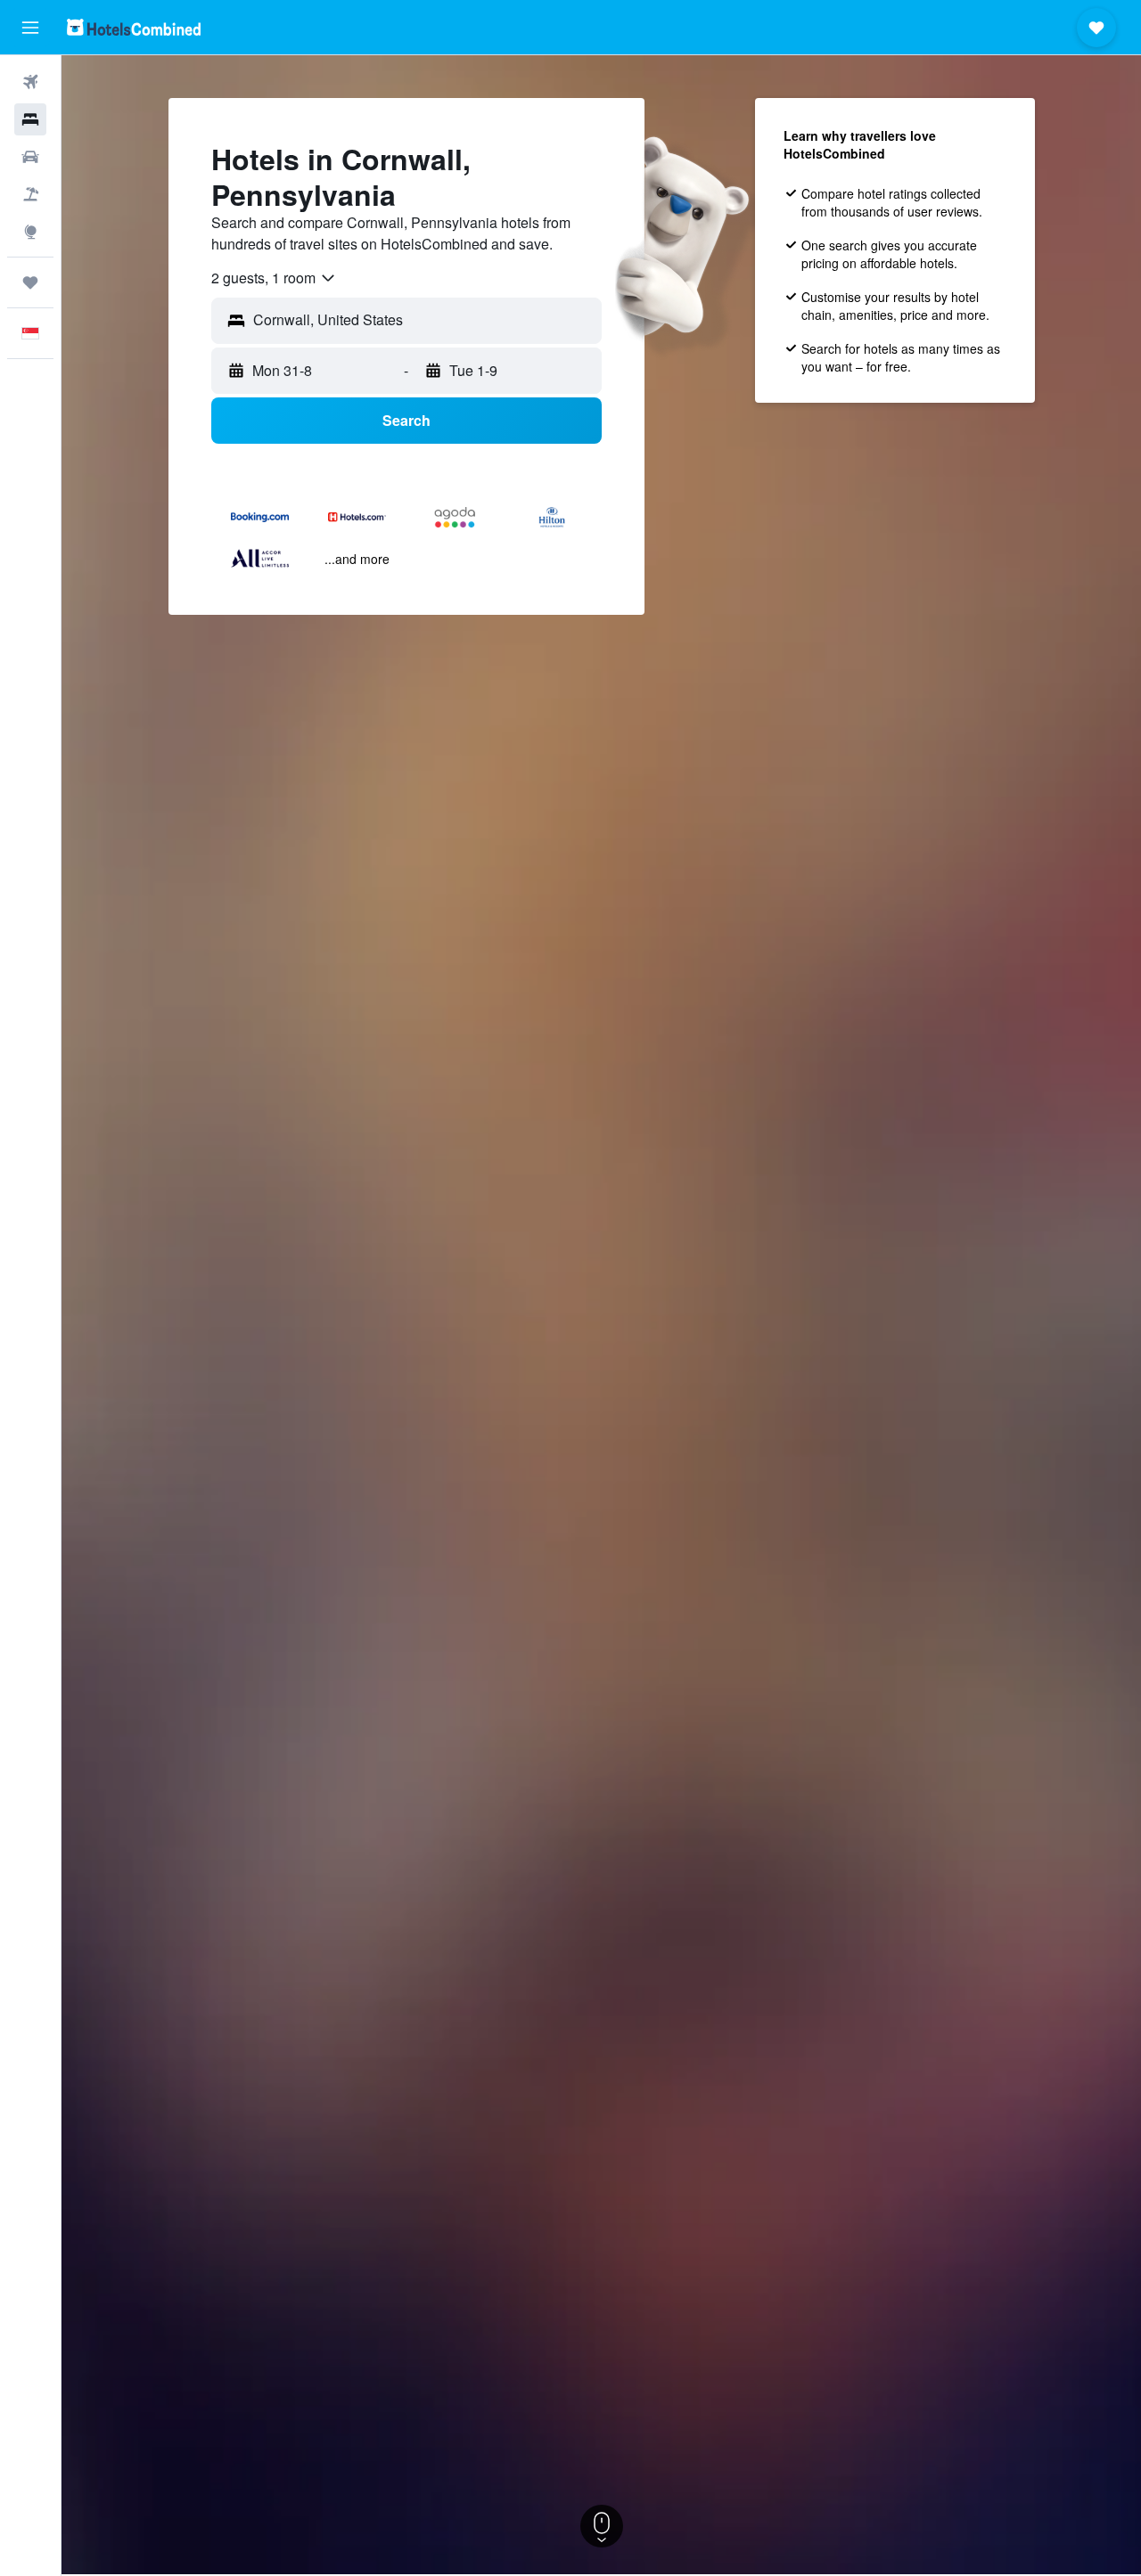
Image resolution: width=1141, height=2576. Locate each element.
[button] (30, 28)
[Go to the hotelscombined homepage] (134, 27)
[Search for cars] (30, 157)
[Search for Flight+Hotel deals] (30, 194)
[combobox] (274, 278)
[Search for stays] (30, 119)
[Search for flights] (30, 82)
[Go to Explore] (30, 232)
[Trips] (30, 282)
